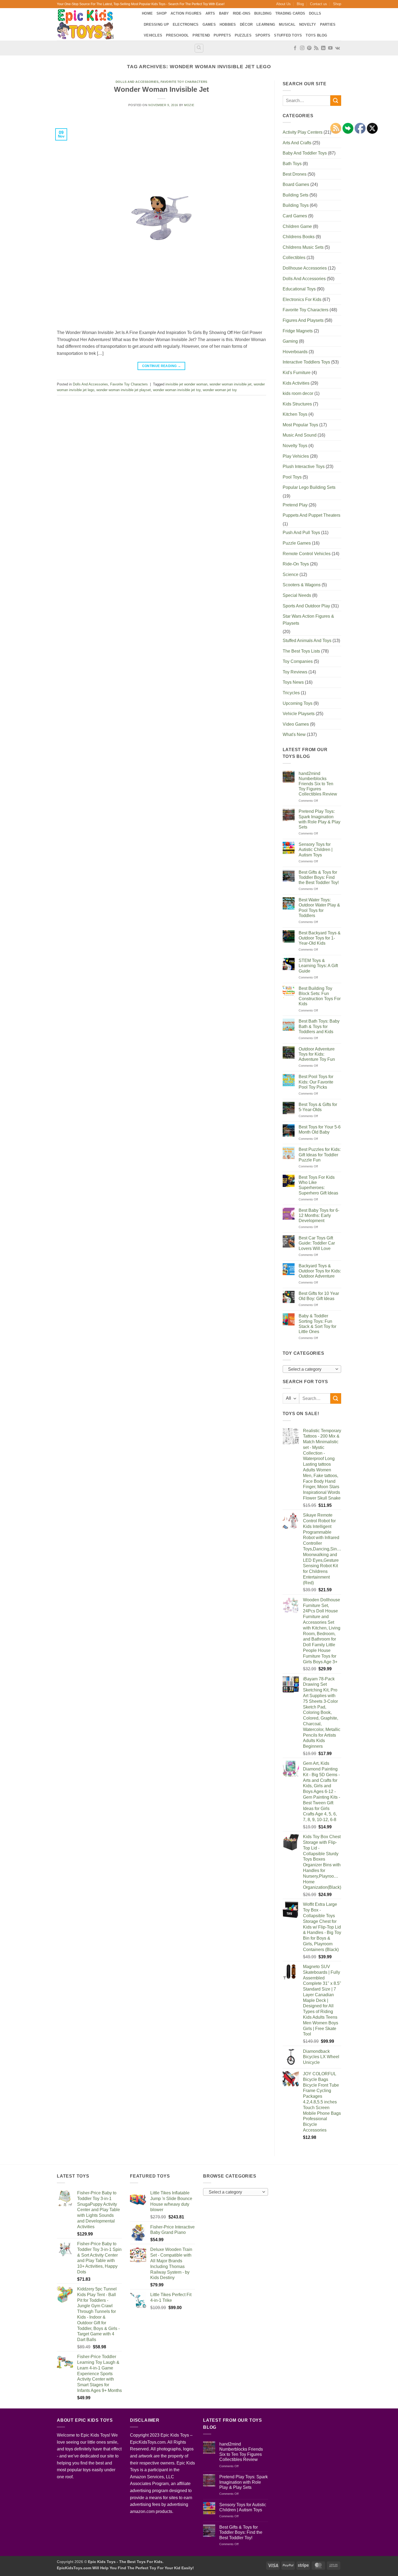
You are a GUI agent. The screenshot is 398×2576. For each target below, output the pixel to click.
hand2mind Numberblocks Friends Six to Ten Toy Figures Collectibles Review (318, 784)
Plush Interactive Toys (304, 467)
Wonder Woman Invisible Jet (162, 89)
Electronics (186, 24)
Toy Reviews (295, 672)
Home (147, 13)
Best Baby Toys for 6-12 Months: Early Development (319, 1215)
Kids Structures (297, 404)
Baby (224, 13)
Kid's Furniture (297, 373)
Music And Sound (300, 435)
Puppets (222, 35)
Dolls (315, 13)
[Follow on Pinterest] (309, 48)
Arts (210, 13)
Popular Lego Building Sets (309, 487)
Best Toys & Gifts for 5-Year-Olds (318, 1107)
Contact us (319, 4)
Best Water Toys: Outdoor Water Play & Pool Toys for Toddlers (319, 908)
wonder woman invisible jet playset (124, 390)
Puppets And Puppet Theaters (311, 515)
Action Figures (186, 13)
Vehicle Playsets (299, 714)
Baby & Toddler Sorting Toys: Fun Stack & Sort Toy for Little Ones (317, 1324)
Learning (266, 24)
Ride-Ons (242, 13)
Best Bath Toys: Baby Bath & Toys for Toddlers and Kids (319, 1026)
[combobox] (312, 1369)
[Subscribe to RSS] (316, 48)
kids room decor (298, 393)
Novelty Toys (295, 446)
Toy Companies (298, 661)
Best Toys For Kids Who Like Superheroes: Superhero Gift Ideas (318, 1185)
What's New (294, 734)
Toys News (293, 682)
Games (209, 24)
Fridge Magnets (298, 331)
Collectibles (294, 258)
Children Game (297, 226)
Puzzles (243, 35)
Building (263, 13)
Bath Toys (292, 164)
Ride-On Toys (296, 564)
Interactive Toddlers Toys (306, 362)
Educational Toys (299, 289)
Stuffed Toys (288, 35)
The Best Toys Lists (301, 651)
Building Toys (296, 205)
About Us (283, 4)
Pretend (201, 35)
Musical (287, 24)
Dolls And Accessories (137, 82)
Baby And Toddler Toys (305, 153)
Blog (300, 4)
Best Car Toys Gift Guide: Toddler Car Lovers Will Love (317, 1243)
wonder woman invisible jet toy (177, 390)
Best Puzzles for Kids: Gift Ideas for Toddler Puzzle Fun (320, 1155)
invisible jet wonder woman (186, 384)
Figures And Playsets (303, 320)
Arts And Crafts (297, 143)
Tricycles (291, 693)
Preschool (177, 35)
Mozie (189, 105)
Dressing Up (156, 24)
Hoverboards (295, 352)
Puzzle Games (297, 543)
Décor (246, 24)
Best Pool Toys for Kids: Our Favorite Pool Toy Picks (316, 1082)
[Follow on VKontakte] (337, 48)
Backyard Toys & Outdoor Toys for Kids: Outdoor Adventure (320, 1271)
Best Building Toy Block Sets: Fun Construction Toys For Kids (320, 996)
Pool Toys (292, 477)
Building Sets (296, 195)
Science (291, 575)
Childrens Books (299, 237)
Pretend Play (295, 505)
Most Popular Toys (300, 425)
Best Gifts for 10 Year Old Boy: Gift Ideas (319, 1296)
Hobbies (228, 24)
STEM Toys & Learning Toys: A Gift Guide (318, 966)
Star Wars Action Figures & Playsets (308, 620)
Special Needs (297, 595)
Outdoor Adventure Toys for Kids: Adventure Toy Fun (317, 1054)
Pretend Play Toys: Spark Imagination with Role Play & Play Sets (319, 819)
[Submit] (336, 101)
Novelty (308, 24)
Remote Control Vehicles (307, 554)
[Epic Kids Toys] (95, 24)
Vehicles (153, 35)
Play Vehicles (296, 456)
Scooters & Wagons (302, 585)
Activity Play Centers (303, 132)
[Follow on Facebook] (295, 48)
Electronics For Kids (302, 300)
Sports (263, 35)
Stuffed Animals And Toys (307, 641)
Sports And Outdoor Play (306, 606)
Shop (337, 4)
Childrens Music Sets (303, 247)
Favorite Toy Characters (184, 82)
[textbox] (310, 1369)
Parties (328, 24)
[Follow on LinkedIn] (323, 48)
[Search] (199, 48)
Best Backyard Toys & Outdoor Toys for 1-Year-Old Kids (320, 938)
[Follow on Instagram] (302, 48)
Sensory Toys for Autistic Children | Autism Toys (316, 850)
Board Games (296, 184)
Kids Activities (296, 383)
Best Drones (295, 174)
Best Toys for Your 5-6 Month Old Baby (320, 1130)
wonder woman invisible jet (231, 384)
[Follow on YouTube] (330, 48)
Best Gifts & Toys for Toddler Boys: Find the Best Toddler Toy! (319, 877)
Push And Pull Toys (301, 533)
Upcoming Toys (298, 703)
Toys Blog (316, 35)
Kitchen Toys (295, 414)
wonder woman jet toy (220, 390)
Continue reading (162, 366)
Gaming (290, 341)
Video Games (296, 724)
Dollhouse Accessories (305, 268)
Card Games (295, 216)
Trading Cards (290, 13)
